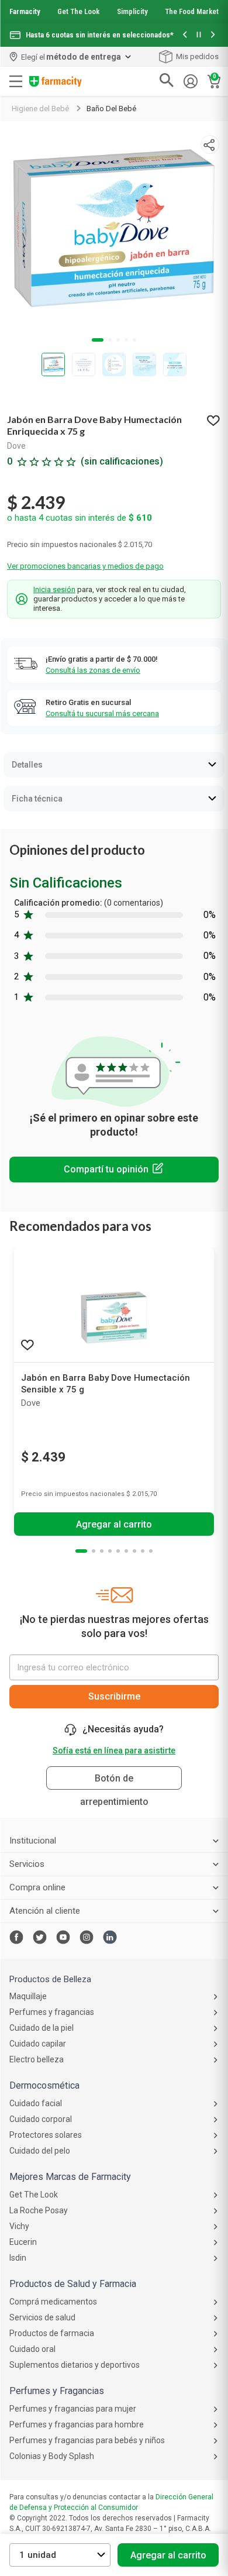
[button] (185, 35)
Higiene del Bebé (40, 109)
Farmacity (25, 11)
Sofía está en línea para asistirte (114, 1750)
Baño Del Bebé (111, 109)
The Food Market (192, 11)
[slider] (114, 23)
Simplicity (132, 11)
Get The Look (78, 11)
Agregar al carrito (168, 2555)
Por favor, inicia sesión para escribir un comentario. (114, 1170)
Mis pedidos (197, 56)
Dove (16, 446)
